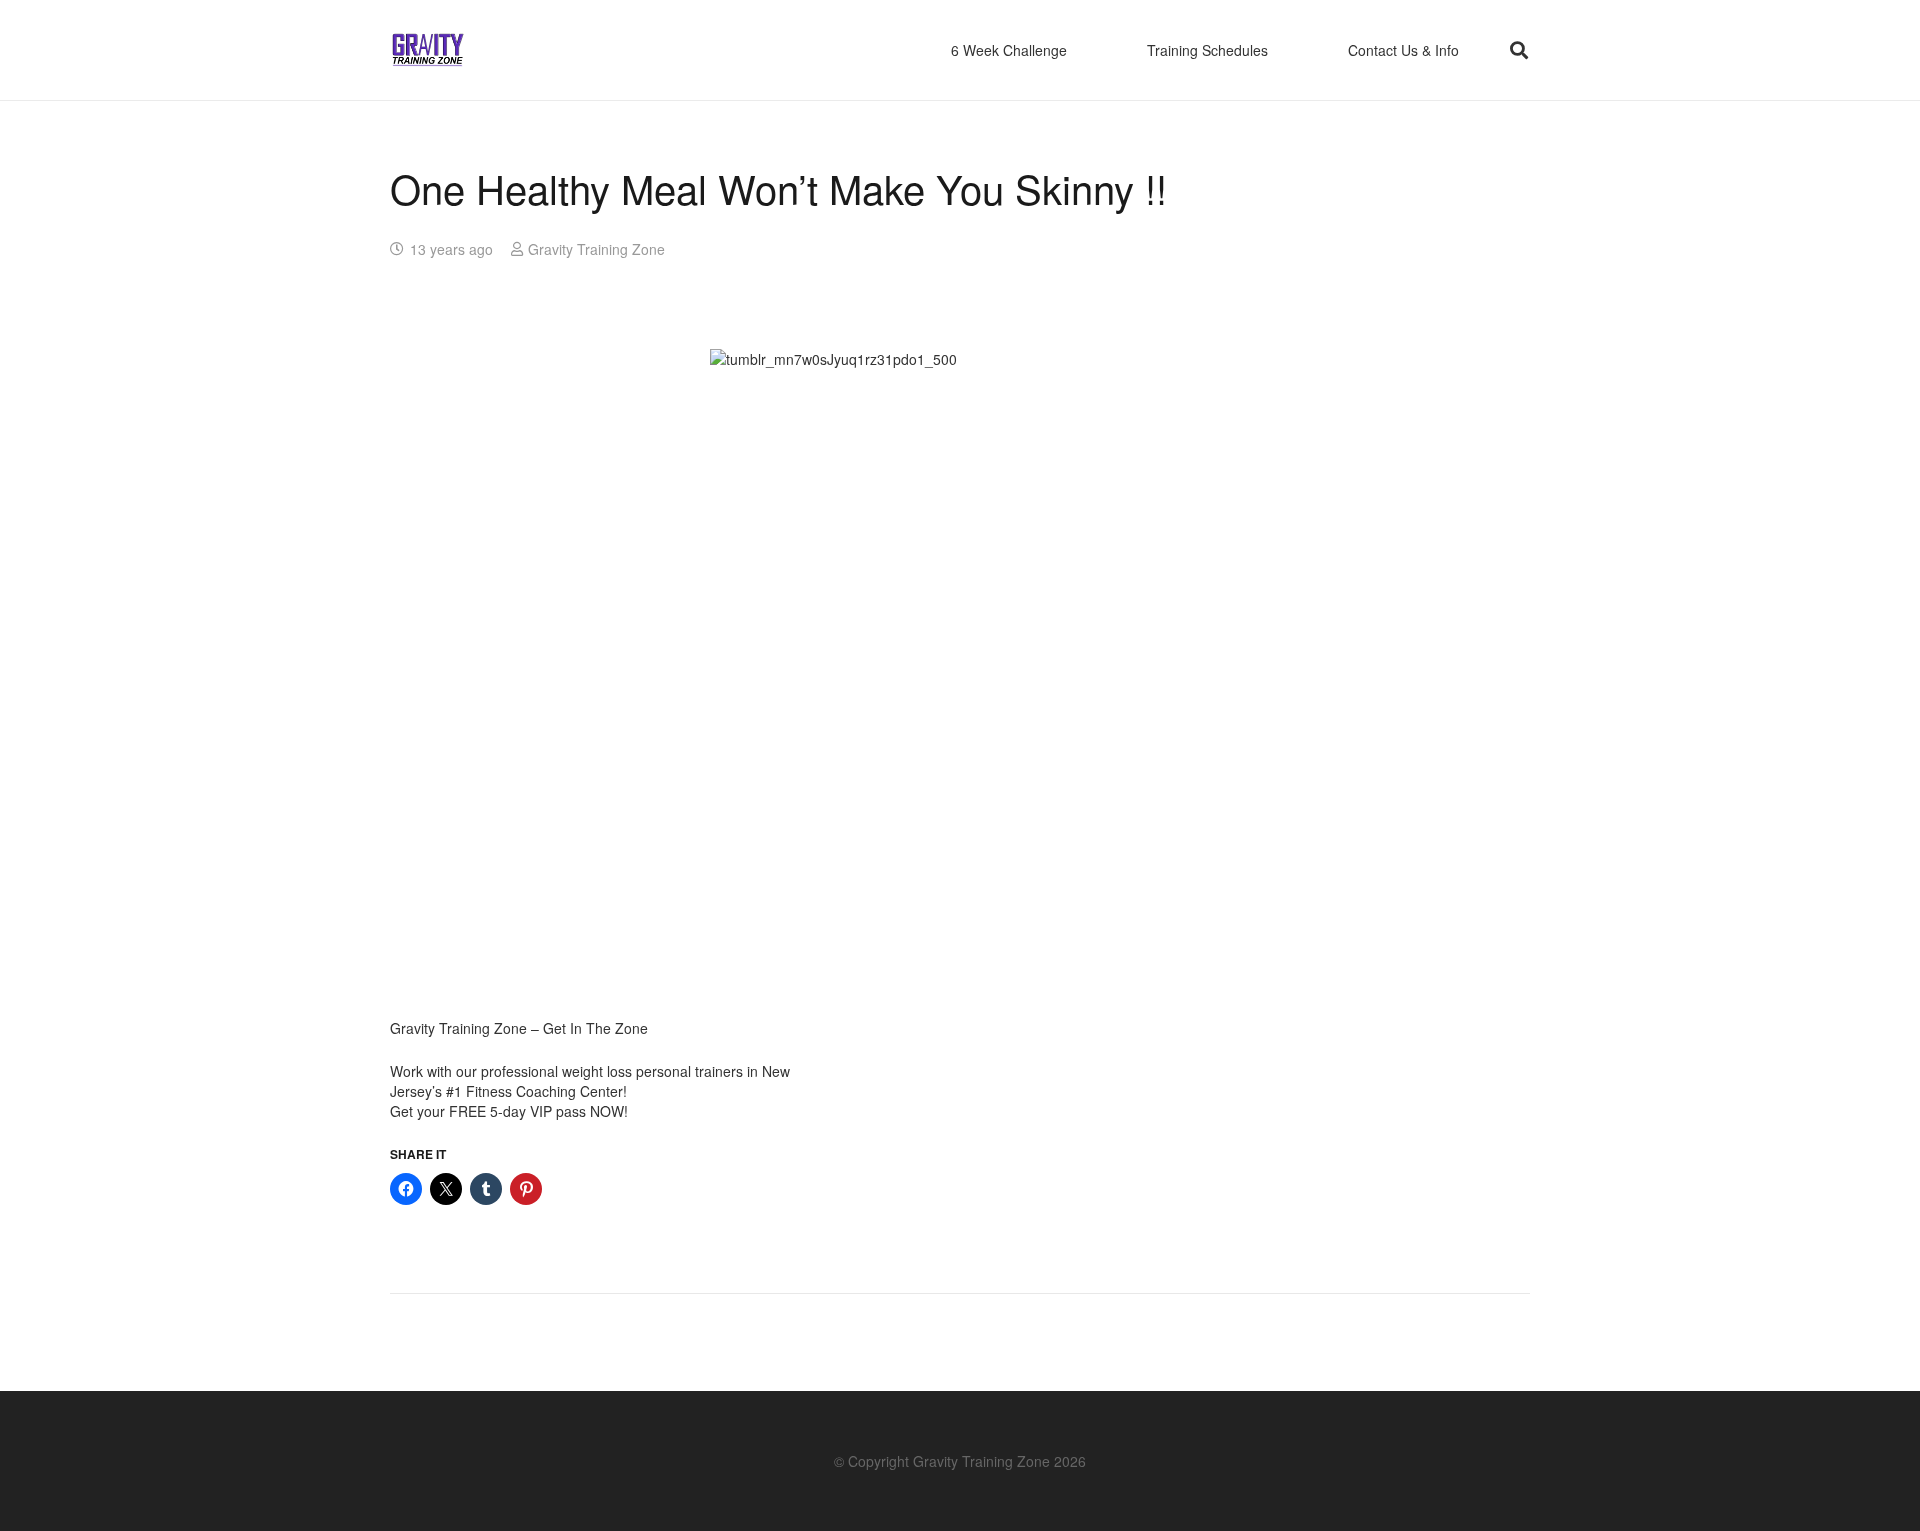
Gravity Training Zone (596, 249)
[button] (1519, 50)
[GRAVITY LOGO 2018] (428, 50)
